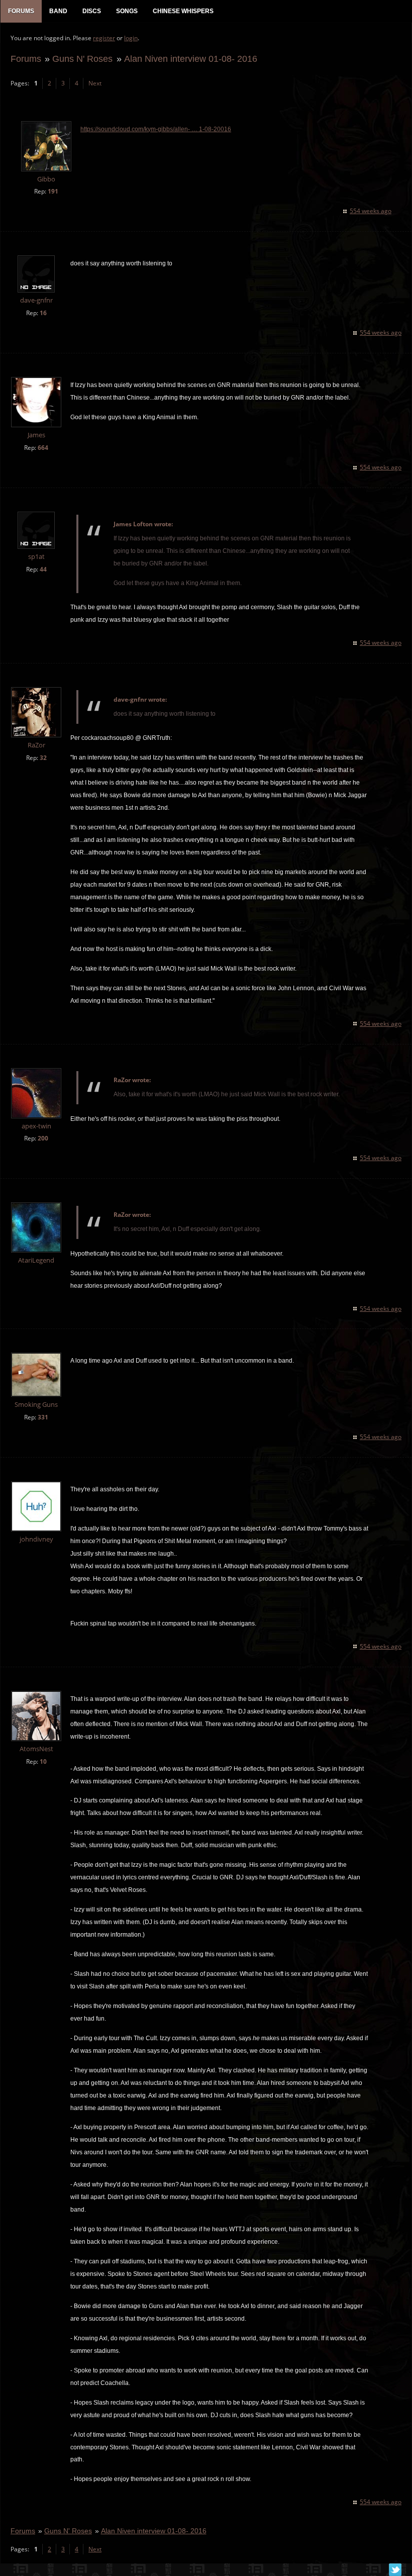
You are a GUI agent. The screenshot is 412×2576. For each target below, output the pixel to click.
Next (95, 83)
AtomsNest (36, 1749)
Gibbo (46, 179)
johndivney (36, 1539)
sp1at (36, 557)
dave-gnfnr (36, 300)
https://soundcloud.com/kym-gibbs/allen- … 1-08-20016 (156, 129)
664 (43, 448)
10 (43, 1761)
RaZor (36, 745)
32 (43, 758)
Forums (26, 59)
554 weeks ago (371, 211)
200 (43, 1138)
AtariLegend (36, 1260)
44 (43, 569)
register (104, 38)
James (36, 435)
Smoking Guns (36, 1405)
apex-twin (36, 1126)
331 (43, 1417)
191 (53, 191)
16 (43, 313)
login (131, 38)
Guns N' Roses (82, 59)
